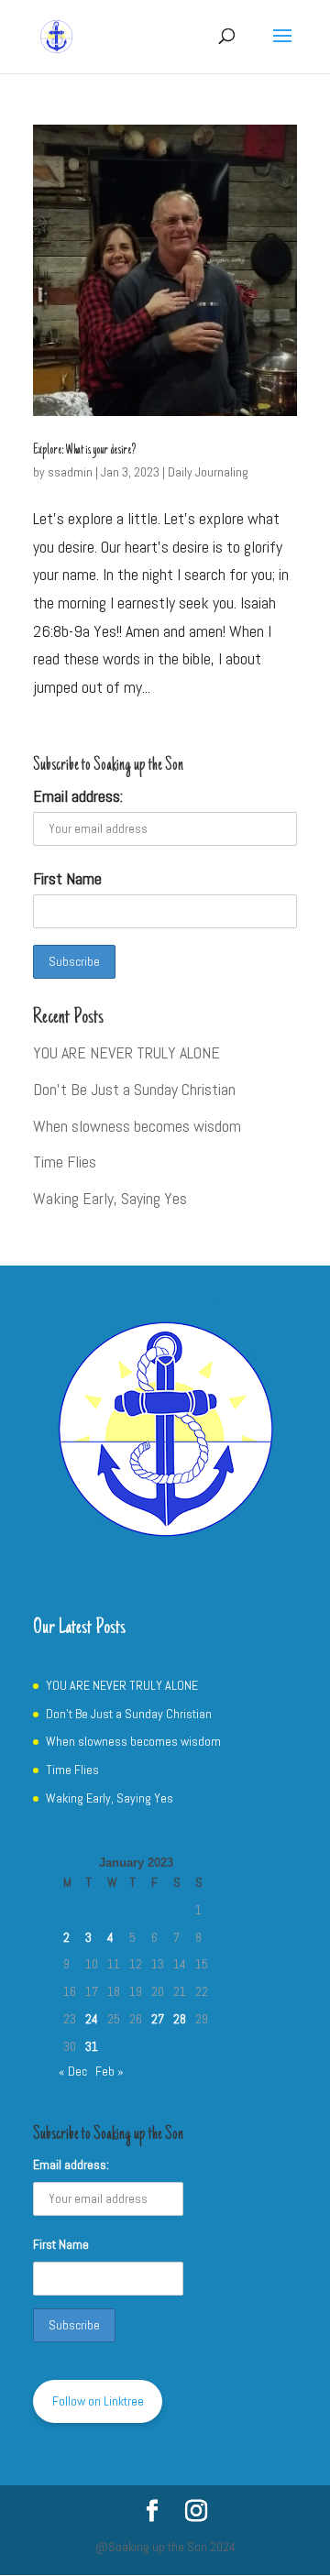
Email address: (78, 796)
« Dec (73, 2071)
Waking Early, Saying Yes (110, 1198)
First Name (67, 878)
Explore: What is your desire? (84, 451)
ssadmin (70, 472)
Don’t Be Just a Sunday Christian (134, 1089)
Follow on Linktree (98, 2401)
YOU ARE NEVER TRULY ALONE (126, 1052)
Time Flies (65, 1162)
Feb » (110, 2071)
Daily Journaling (208, 472)
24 (92, 2019)
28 (180, 2019)
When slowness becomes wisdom (137, 1126)
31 (92, 2046)
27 (158, 2019)
